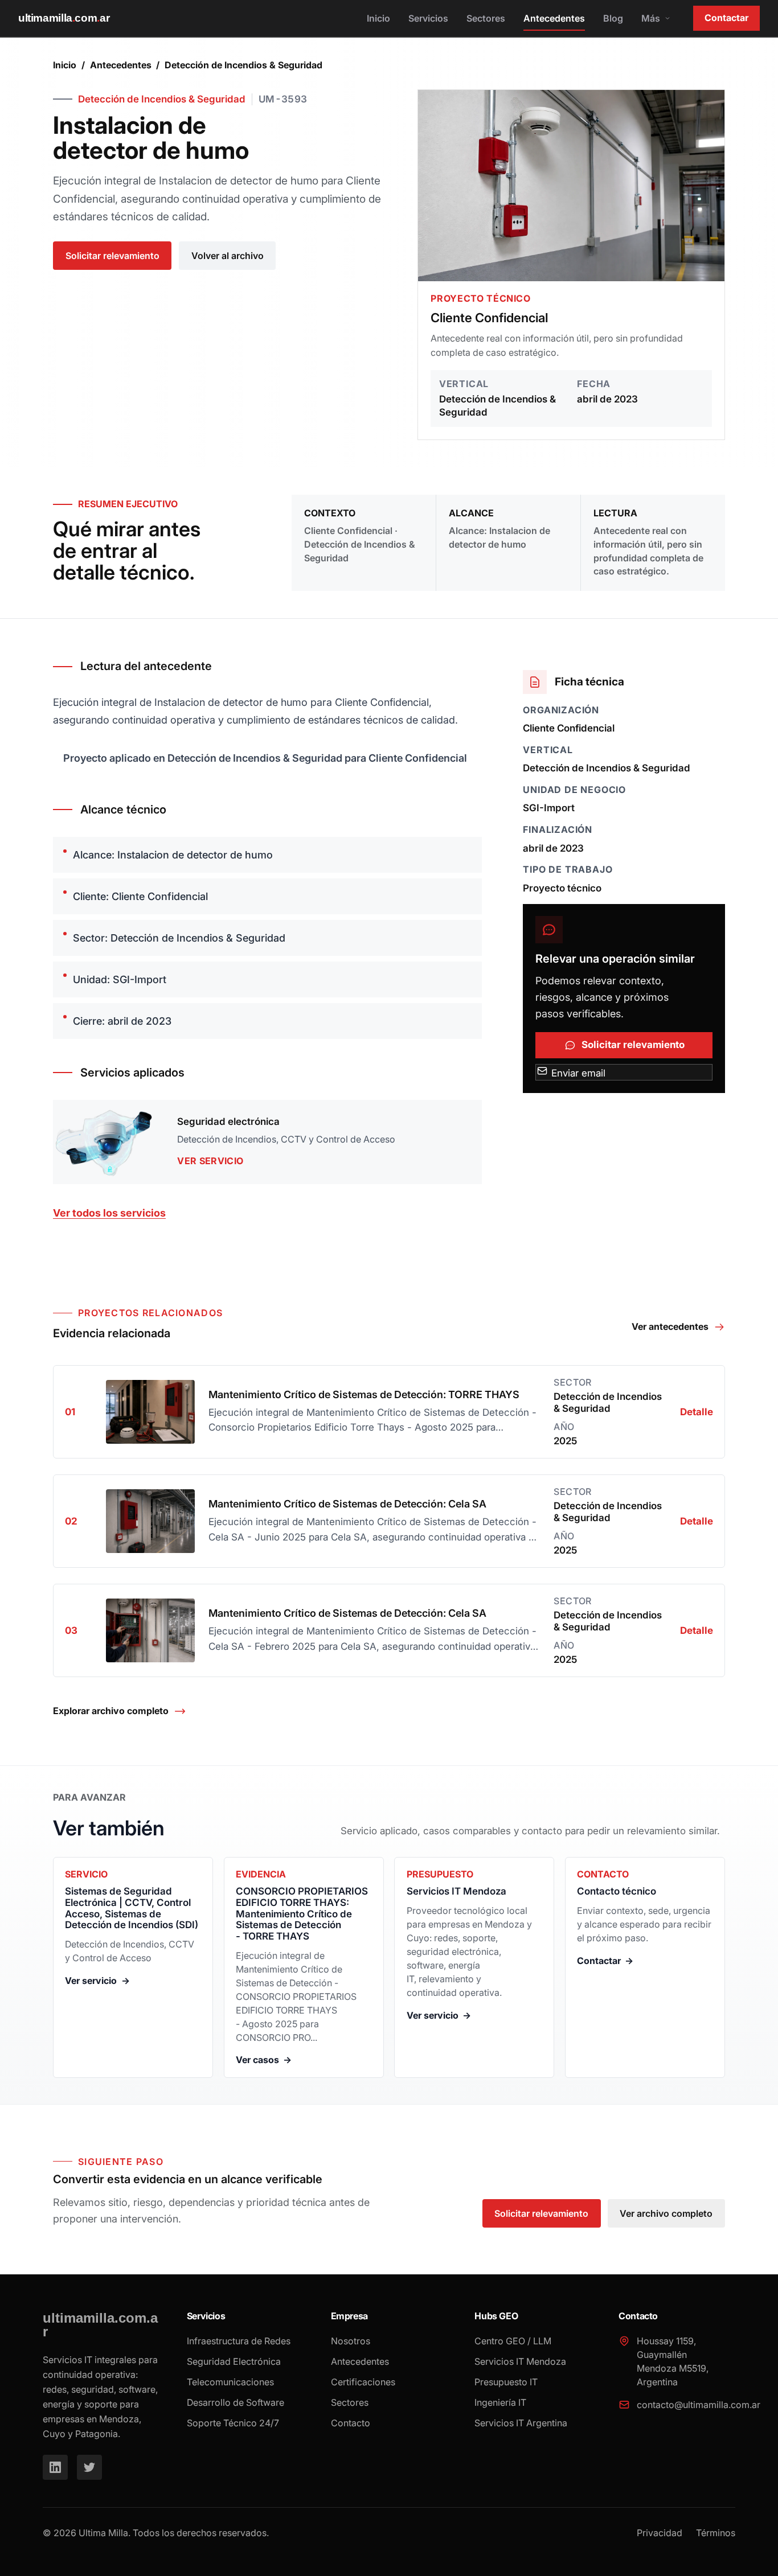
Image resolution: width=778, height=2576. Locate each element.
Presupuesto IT (506, 2382)
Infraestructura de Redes (239, 2341)
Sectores (486, 18)
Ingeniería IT (500, 2402)
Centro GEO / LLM (513, 2341)
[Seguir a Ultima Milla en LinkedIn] (55, 2467)
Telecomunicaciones (230, 2382)
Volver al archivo (228, 256)
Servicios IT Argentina (521, 2423)
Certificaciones (363, 2382)
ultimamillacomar (64, 18)
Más (651, 18)
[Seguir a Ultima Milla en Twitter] (89, 2467)
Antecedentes (554, 18)
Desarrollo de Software (236, 2402)
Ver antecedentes (670, 1326)
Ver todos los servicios (109, 1213)
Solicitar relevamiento (112, 256)
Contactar (726, 18)
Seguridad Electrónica (234, 2361)
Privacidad (660, 2533)
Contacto (351, 2423)
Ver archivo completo (666, 2213)
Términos (716, 2533)
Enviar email (577, 1073)
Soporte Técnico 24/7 (233, 2423)
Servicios (428, 18)
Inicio (378, 18)
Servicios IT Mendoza (520, 2361)
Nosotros (351, 2341)
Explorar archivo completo (111, 1711)
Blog (613, 18)
